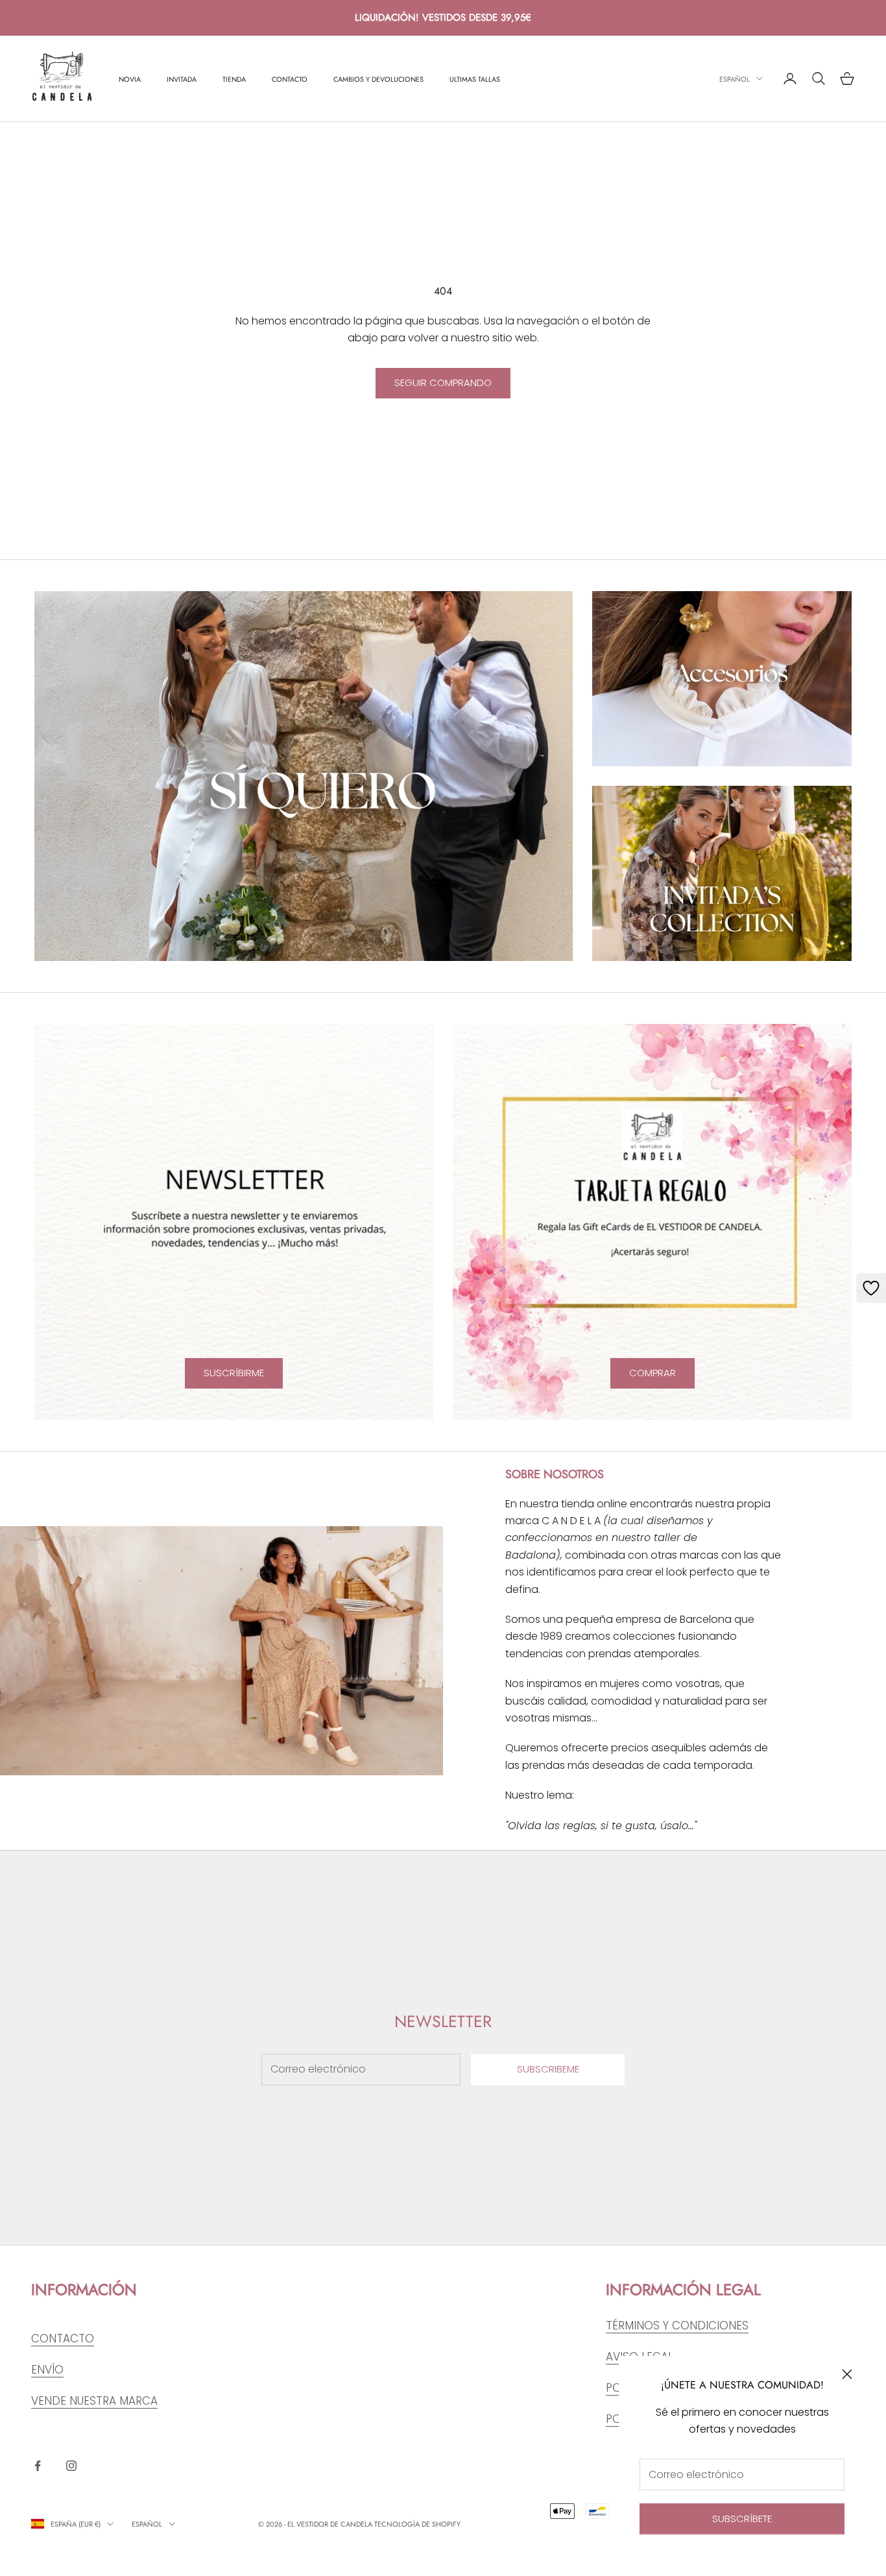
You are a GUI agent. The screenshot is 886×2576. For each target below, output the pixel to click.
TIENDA (234, 79)
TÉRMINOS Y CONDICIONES (677, 2326)
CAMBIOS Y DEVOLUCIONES (378, 79)
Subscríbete (742, 2519)
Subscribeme (548, 2069)
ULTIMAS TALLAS (475, 79)
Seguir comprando (443, 383)
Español (735, 79)
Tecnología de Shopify (417, 2524)
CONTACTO (290, 79)
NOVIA (130, 79)
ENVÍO (47, 2370)
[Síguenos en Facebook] (38, 2466)
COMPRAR (653, 1373)
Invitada (182, 79)
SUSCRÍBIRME (234, 1373)
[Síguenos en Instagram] (71, 2466)
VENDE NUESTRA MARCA (94, 2401)
